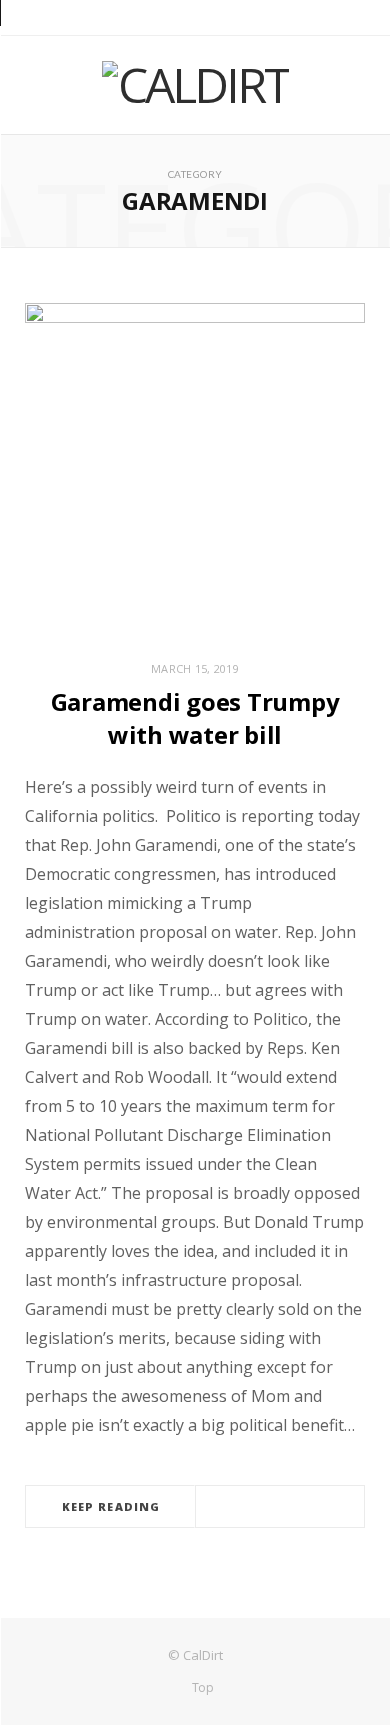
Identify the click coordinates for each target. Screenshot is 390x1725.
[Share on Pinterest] (316, 1507)
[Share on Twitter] (268, 1507)
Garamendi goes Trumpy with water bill (195, 717)
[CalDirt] (195, 85)
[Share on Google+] (292, 1507)
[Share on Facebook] (244, 1507)
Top (201, 1687)
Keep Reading (111, 1506)
